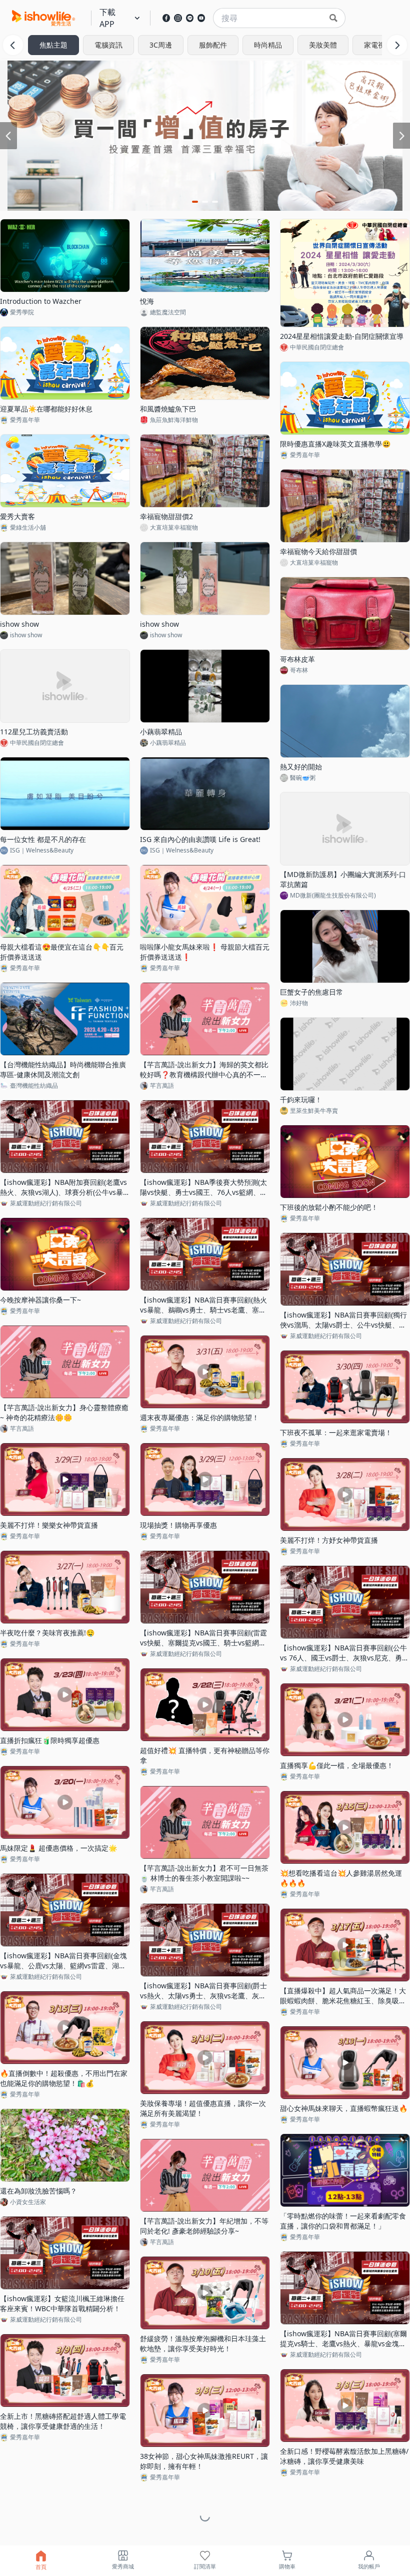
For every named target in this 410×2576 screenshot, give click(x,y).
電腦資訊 (108, 45)
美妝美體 (323, 45)
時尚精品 (268, 45)
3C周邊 (161, 45)
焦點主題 (53, 45)
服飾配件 (213, 45)
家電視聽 (378, 45)
